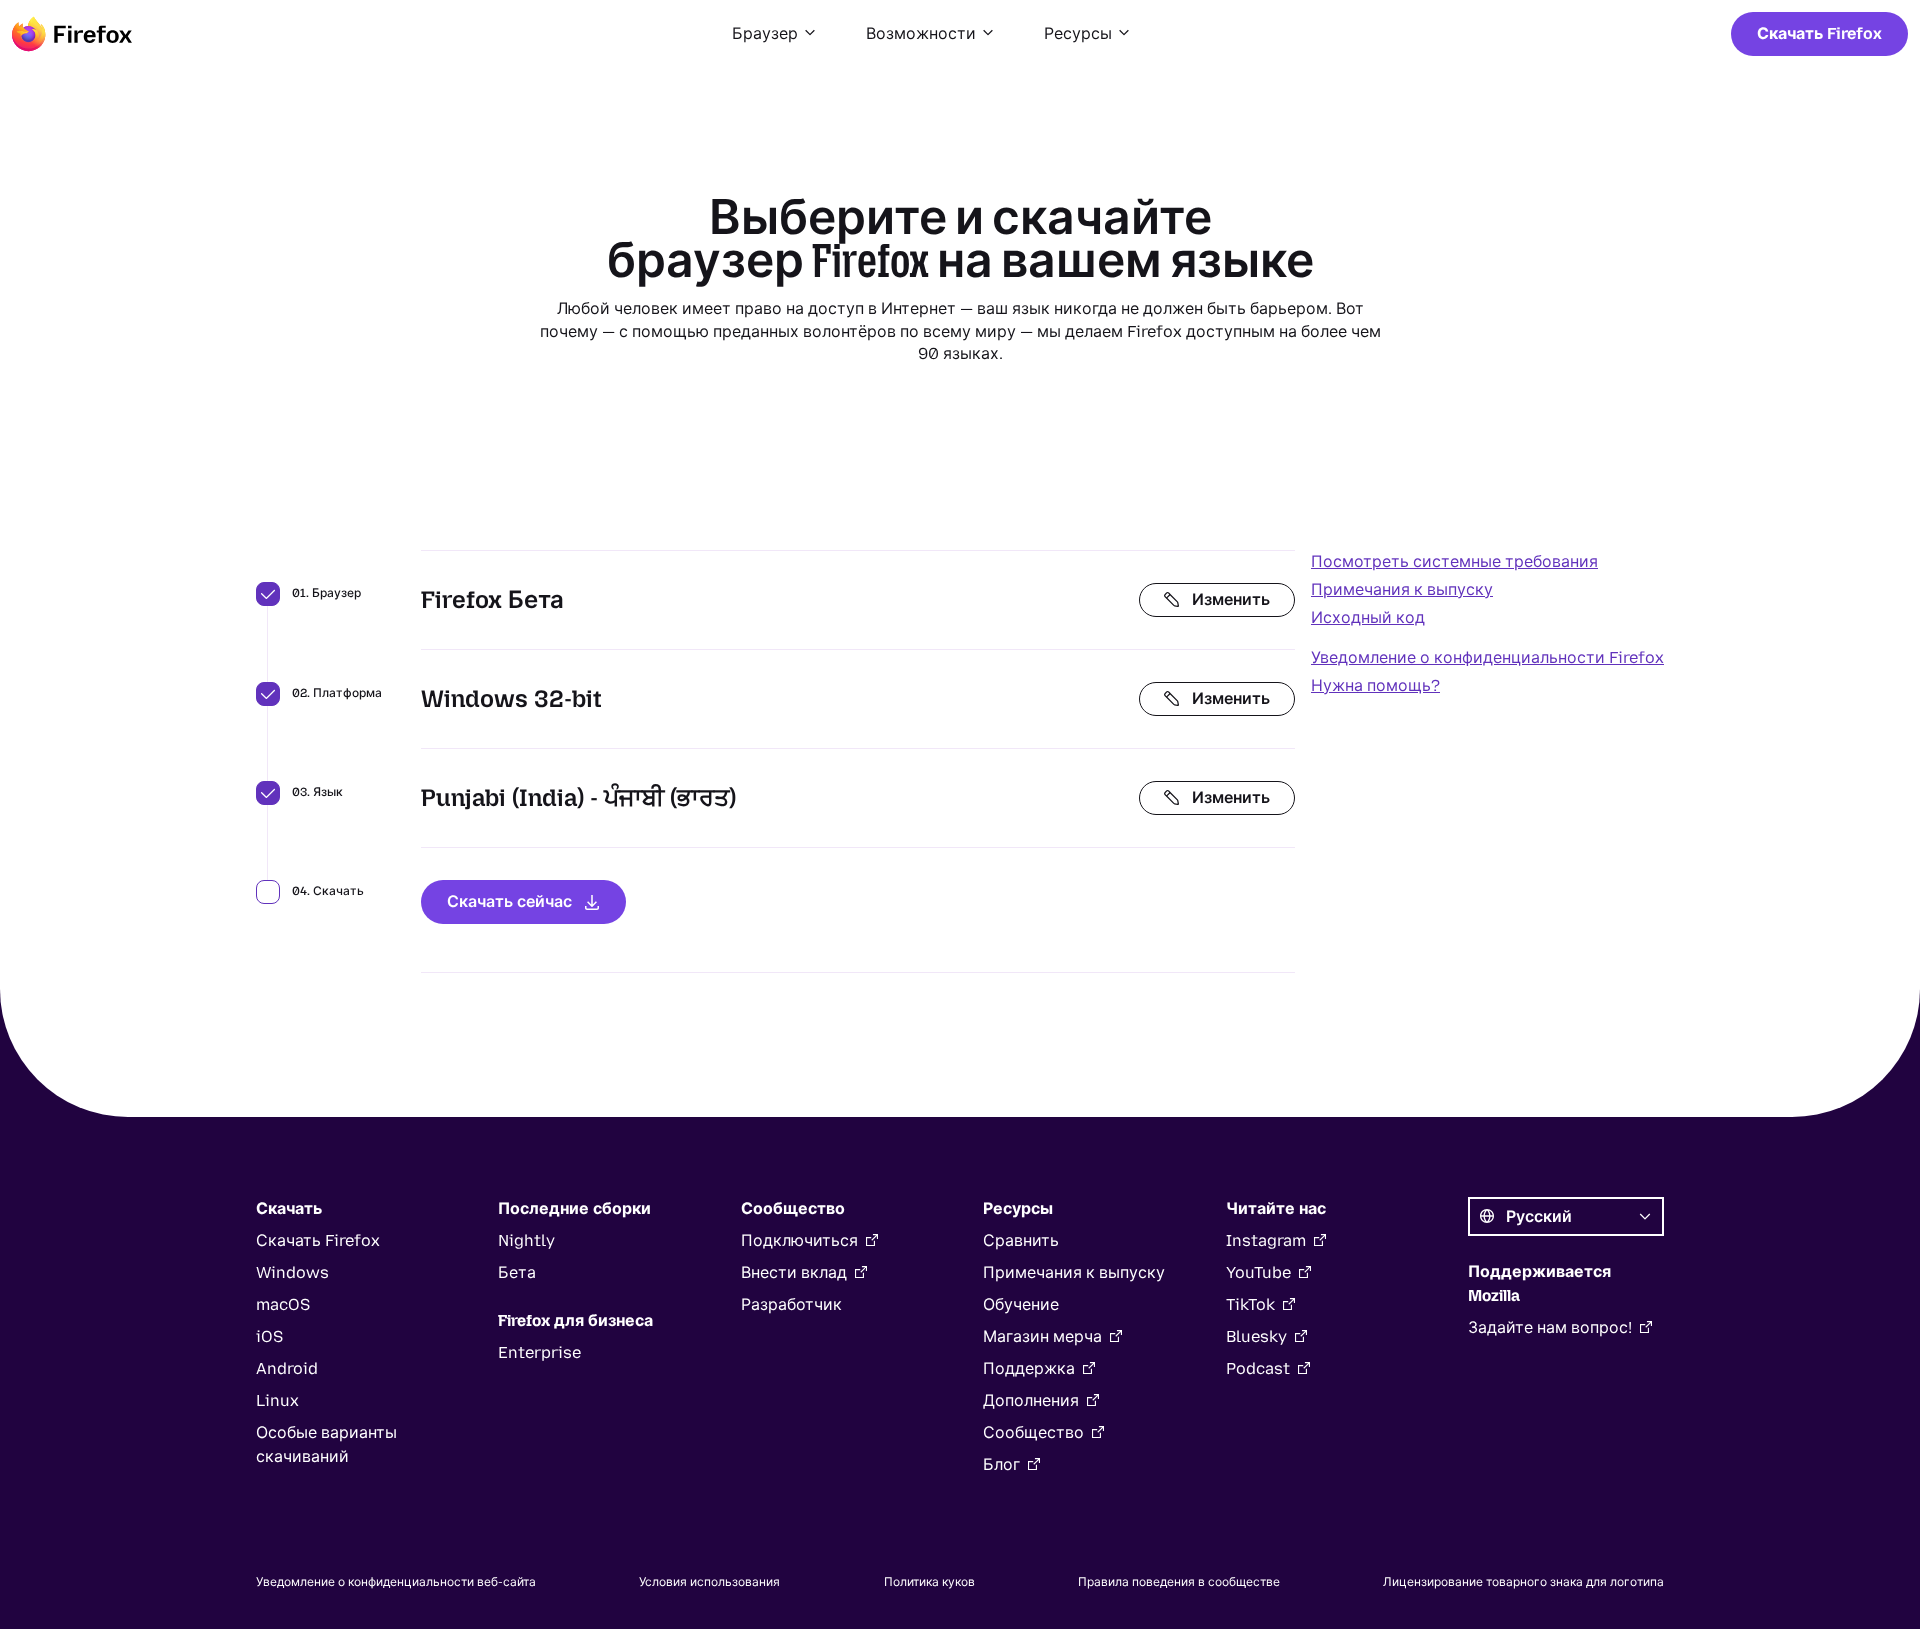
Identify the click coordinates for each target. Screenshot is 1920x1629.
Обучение (1021, 1304)
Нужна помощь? (1375, 685)
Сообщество (1033, 1432)
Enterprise (539, 1352)
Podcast (1258, 1368)
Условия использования (709, 1582)
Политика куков (929, 1582)
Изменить (1231, 599)
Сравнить (1021, 1240)
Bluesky (1256, 1336)
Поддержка (1029, 1368)
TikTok (1250, 1304)
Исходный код (1368, 617)
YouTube (1258, 1272)
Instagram (1266, 1240)
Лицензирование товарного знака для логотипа (1523, 1582)
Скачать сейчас (509, 901)
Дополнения (1031, 1400)
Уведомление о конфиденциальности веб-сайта (396, 1582)
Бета (517, 1272)
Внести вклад (794, 1272)
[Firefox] (72, 34)
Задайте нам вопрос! (1550, 1327)
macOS (283, 1304)
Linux (277, 1400)
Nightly (526, 1240)
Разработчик (791, 1304)
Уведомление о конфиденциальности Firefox (1487, 657)
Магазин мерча (1042, 1336)
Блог (1001, 1464)
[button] (775, 34)
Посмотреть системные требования (1454, 561)
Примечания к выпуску (1402, 589)
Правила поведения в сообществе (1179, 1582)
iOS (269, 1336)
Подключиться (799, 1240)
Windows (292, 1272)
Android (287, 1368)
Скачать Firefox (1819, 33)
